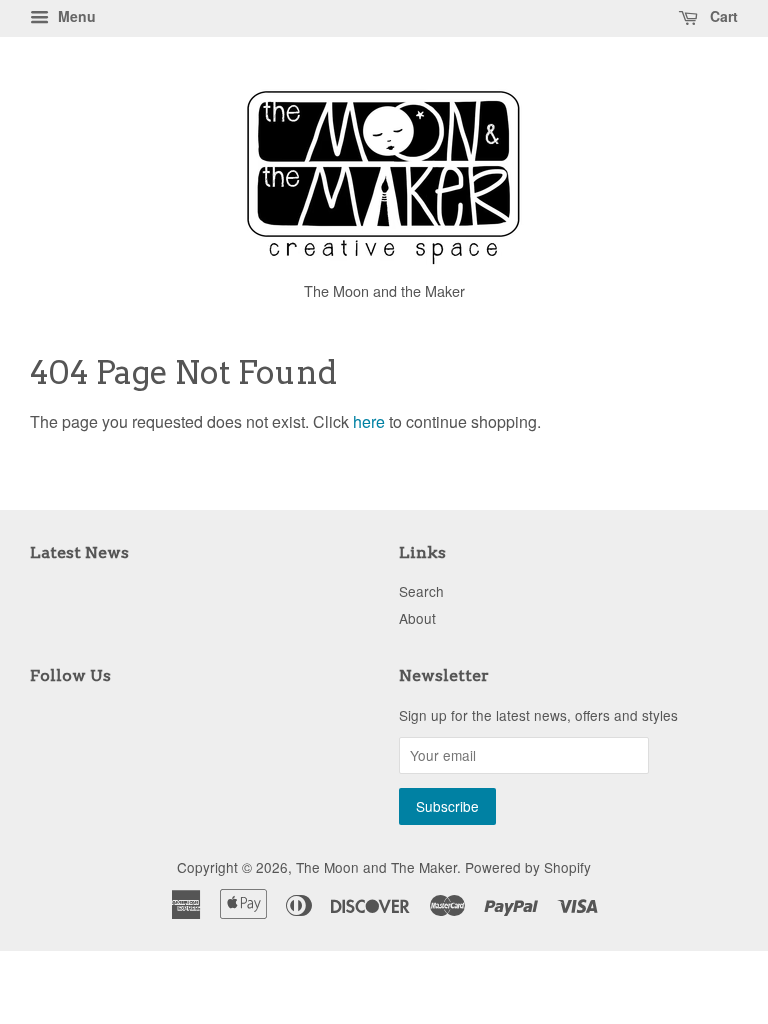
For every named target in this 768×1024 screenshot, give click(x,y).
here (369, 421)
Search (421, 591)
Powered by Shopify (528, 867)
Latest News (79, 552)
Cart (722, 16)
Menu (75, 16)
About (417, 618)
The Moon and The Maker (376, 867)
